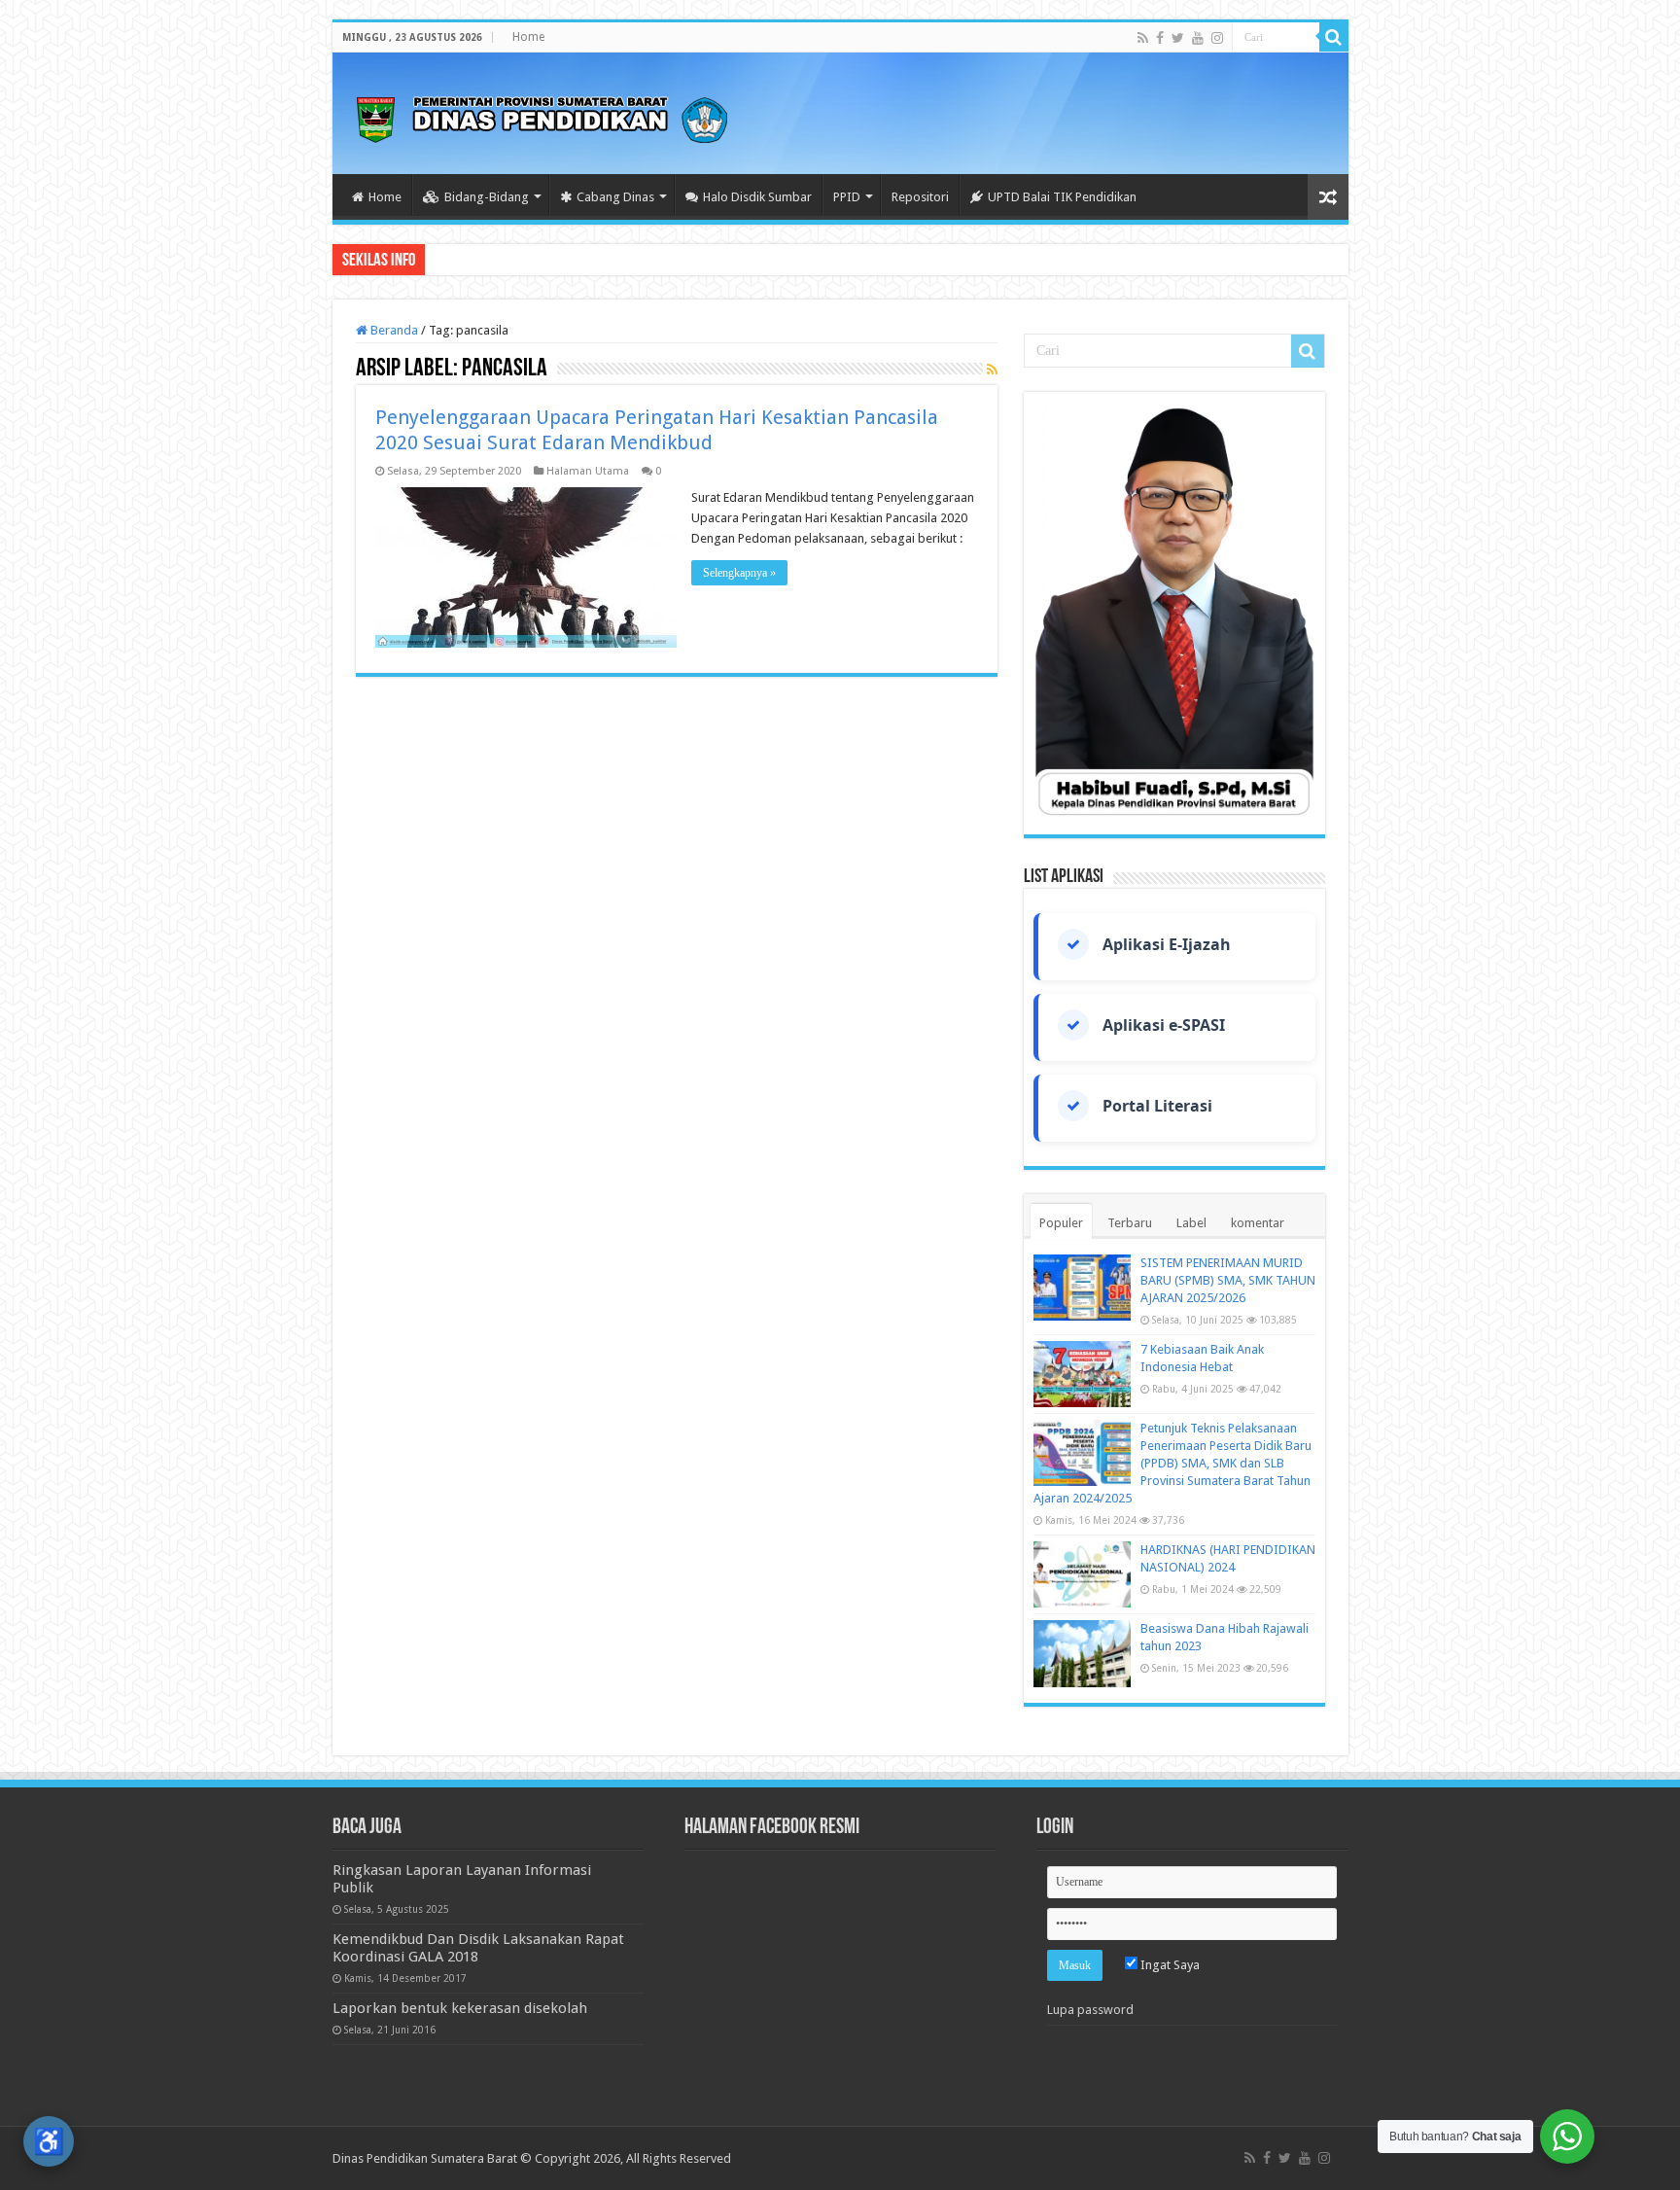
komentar (1258, 1223)
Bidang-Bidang (487, 197)
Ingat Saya (1169, 1965)
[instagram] (1217, 38)
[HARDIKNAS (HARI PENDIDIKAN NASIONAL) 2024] (1082, 1574)
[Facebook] (1160, 38)
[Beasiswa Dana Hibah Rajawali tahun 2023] (1082, 1653)
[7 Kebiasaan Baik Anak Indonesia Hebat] (1082, 1374)
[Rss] (1143, 38)
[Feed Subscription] (992, 370)
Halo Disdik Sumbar (757, 197)
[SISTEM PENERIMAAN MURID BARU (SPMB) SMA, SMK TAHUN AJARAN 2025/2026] (1082, 1288)
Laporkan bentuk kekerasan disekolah (460, 2008)
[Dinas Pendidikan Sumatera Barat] (542, 117)
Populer (1061, 1223)
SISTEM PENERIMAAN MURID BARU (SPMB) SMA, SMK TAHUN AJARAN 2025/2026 (1228, 1280)
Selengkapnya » (739, 573)
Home (528, 37)
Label (1191, 1223)
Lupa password (1090, 2010)
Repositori (920, 197)
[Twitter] (1178, 38)
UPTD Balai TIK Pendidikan (1062, 197)
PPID (847, 197)
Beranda (393, 330)
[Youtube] (1198, 38)
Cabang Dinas (615, 197)
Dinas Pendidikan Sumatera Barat (425, 2158)
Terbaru (1130, 1223)
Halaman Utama (588, 471)
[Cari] (1334, 37)
